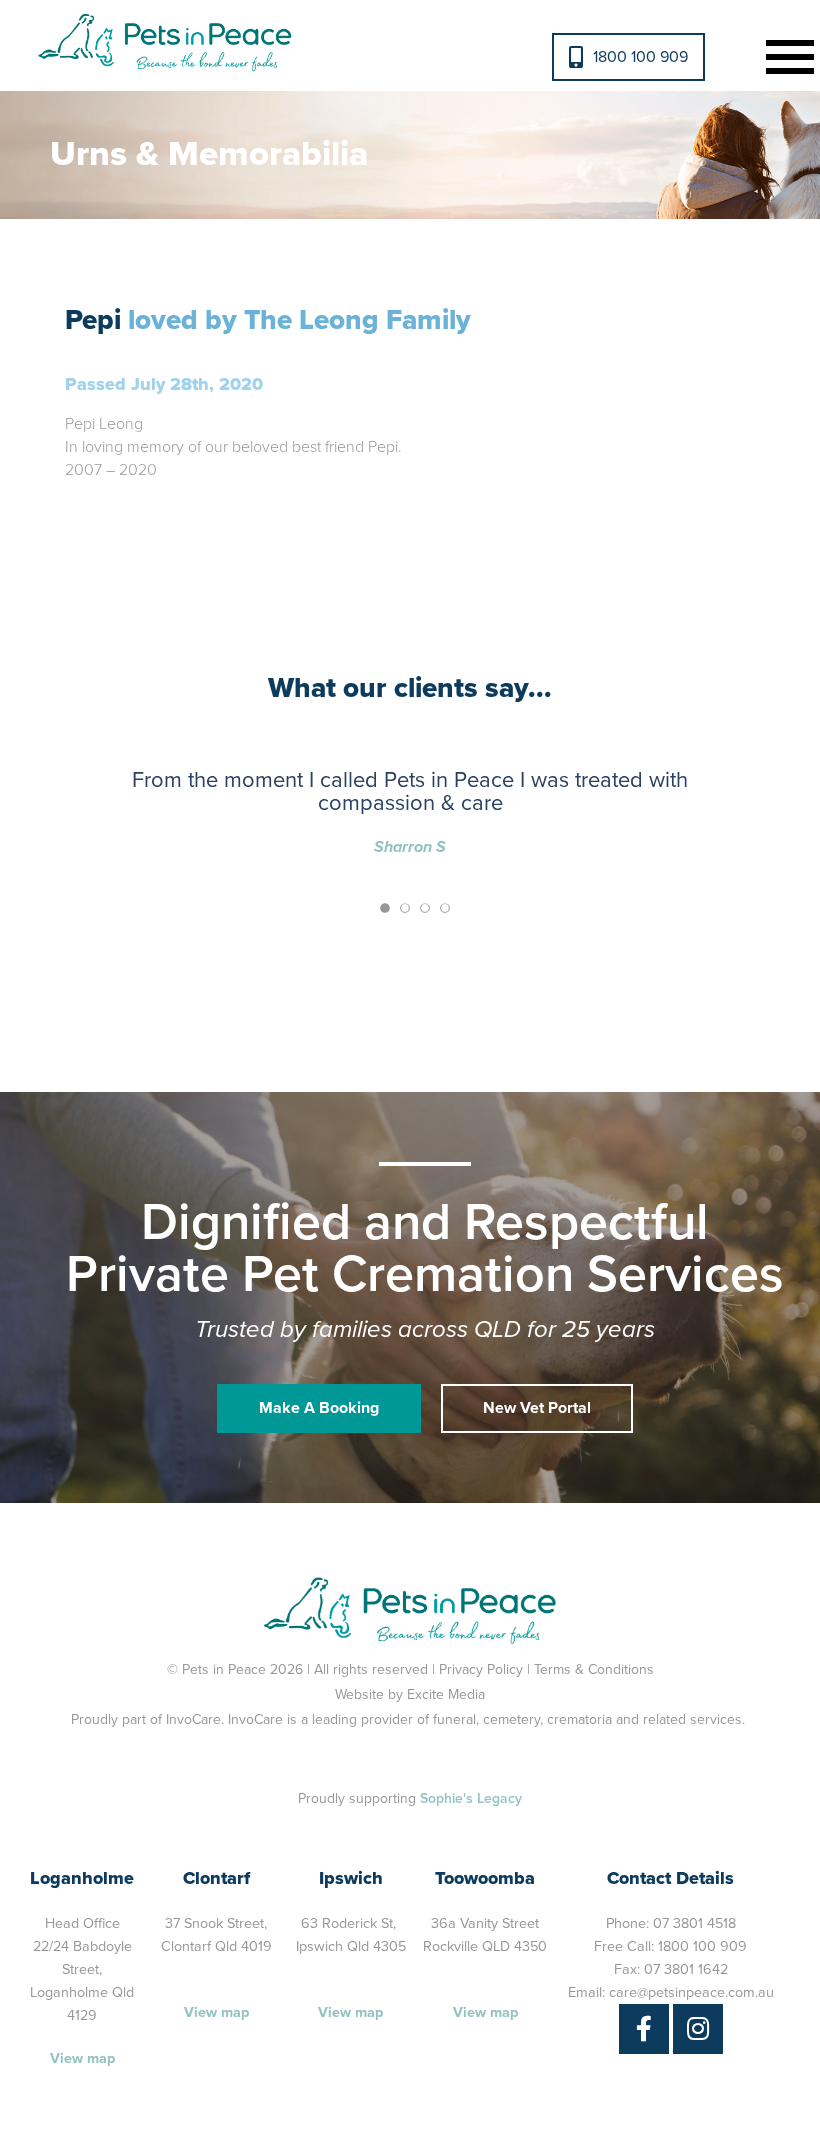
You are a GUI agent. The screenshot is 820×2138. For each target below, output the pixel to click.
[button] (786, 54)
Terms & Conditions (594, 1669)
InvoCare (193, 1719)
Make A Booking (319, 1408)
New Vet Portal (537, 1408)
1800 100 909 (640, 57)
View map (82, 2058)
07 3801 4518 (694, 1923)
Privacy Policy (481, 1669)
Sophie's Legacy (471, 1798)
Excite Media (446, 1694)
